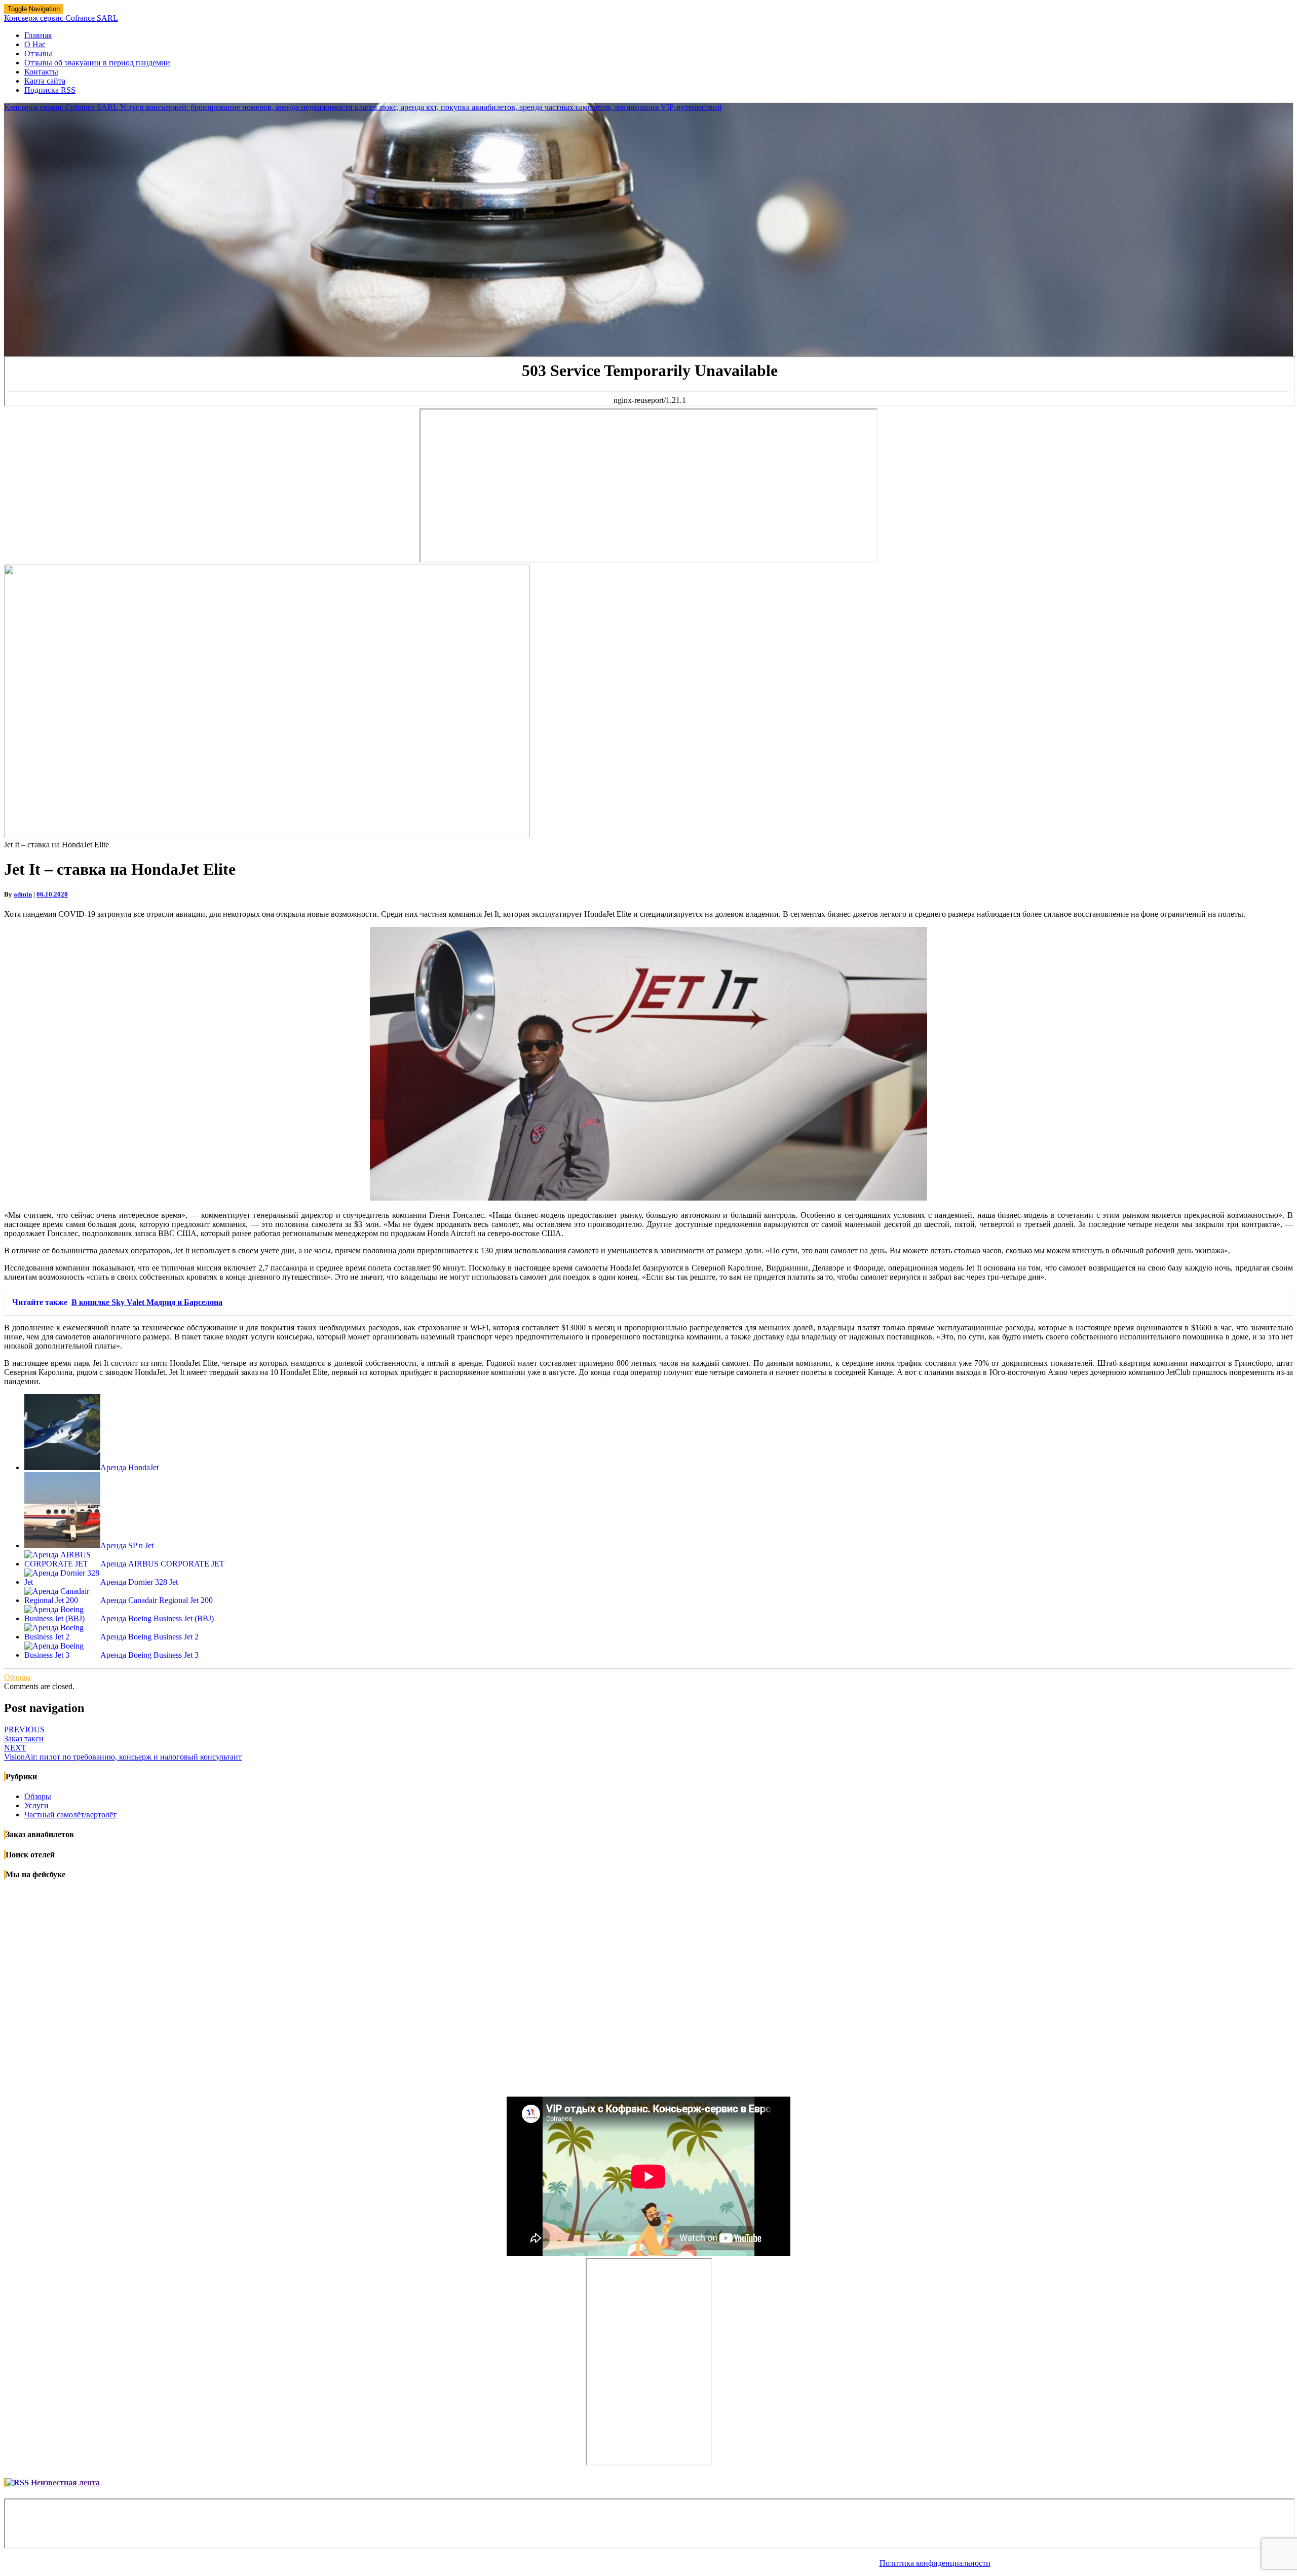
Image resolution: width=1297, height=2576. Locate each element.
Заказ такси (24, 1734)
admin (23, 894)
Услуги (36, 1805)
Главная (38, 35)
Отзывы (38, 53)
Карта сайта (45, 81)
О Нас (35, 44)
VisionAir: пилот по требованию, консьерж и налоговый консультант (123, 1752)
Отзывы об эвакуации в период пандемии (97, 63)
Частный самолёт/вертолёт (70, 1815)
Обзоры (17, 1677)
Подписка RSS (50, 90)
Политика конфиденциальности (935, 2563)
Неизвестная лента (65, 2482)
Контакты (41, 72)
